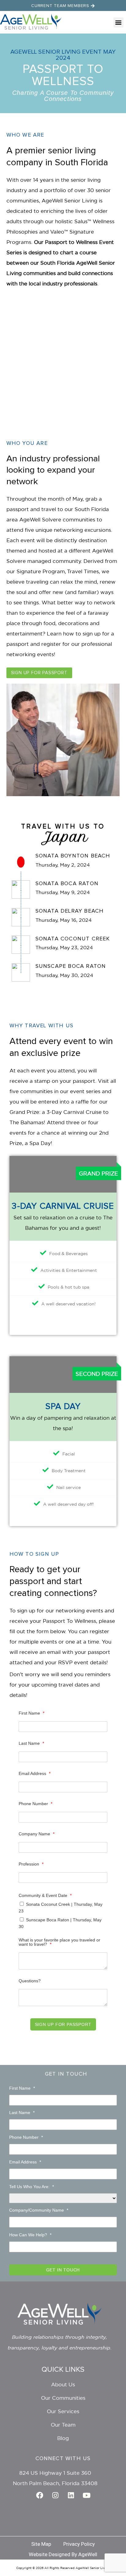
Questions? (30, 1981)
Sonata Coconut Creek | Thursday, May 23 (61, 1907)
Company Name (37, 1834)
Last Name (31, 1743)
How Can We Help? (30, 2235)
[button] (119, 22)
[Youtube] (87, 2495)
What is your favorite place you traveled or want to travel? (59, 1942)
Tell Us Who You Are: (31, 2187)
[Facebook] (40, 2495)
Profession (31, 1864)
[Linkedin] (71, 2495)
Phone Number (35, 1804)
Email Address (35, 1773)
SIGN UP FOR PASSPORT (63, 2024)
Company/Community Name (39, 2210)
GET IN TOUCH (63, 2270)
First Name (31, 1713)
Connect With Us (63, 2459)
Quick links (63, 2370)
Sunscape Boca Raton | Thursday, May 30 (60, 1923)
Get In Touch (66, 2074)
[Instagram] (55, 2495)
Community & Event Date (45, 1895)
